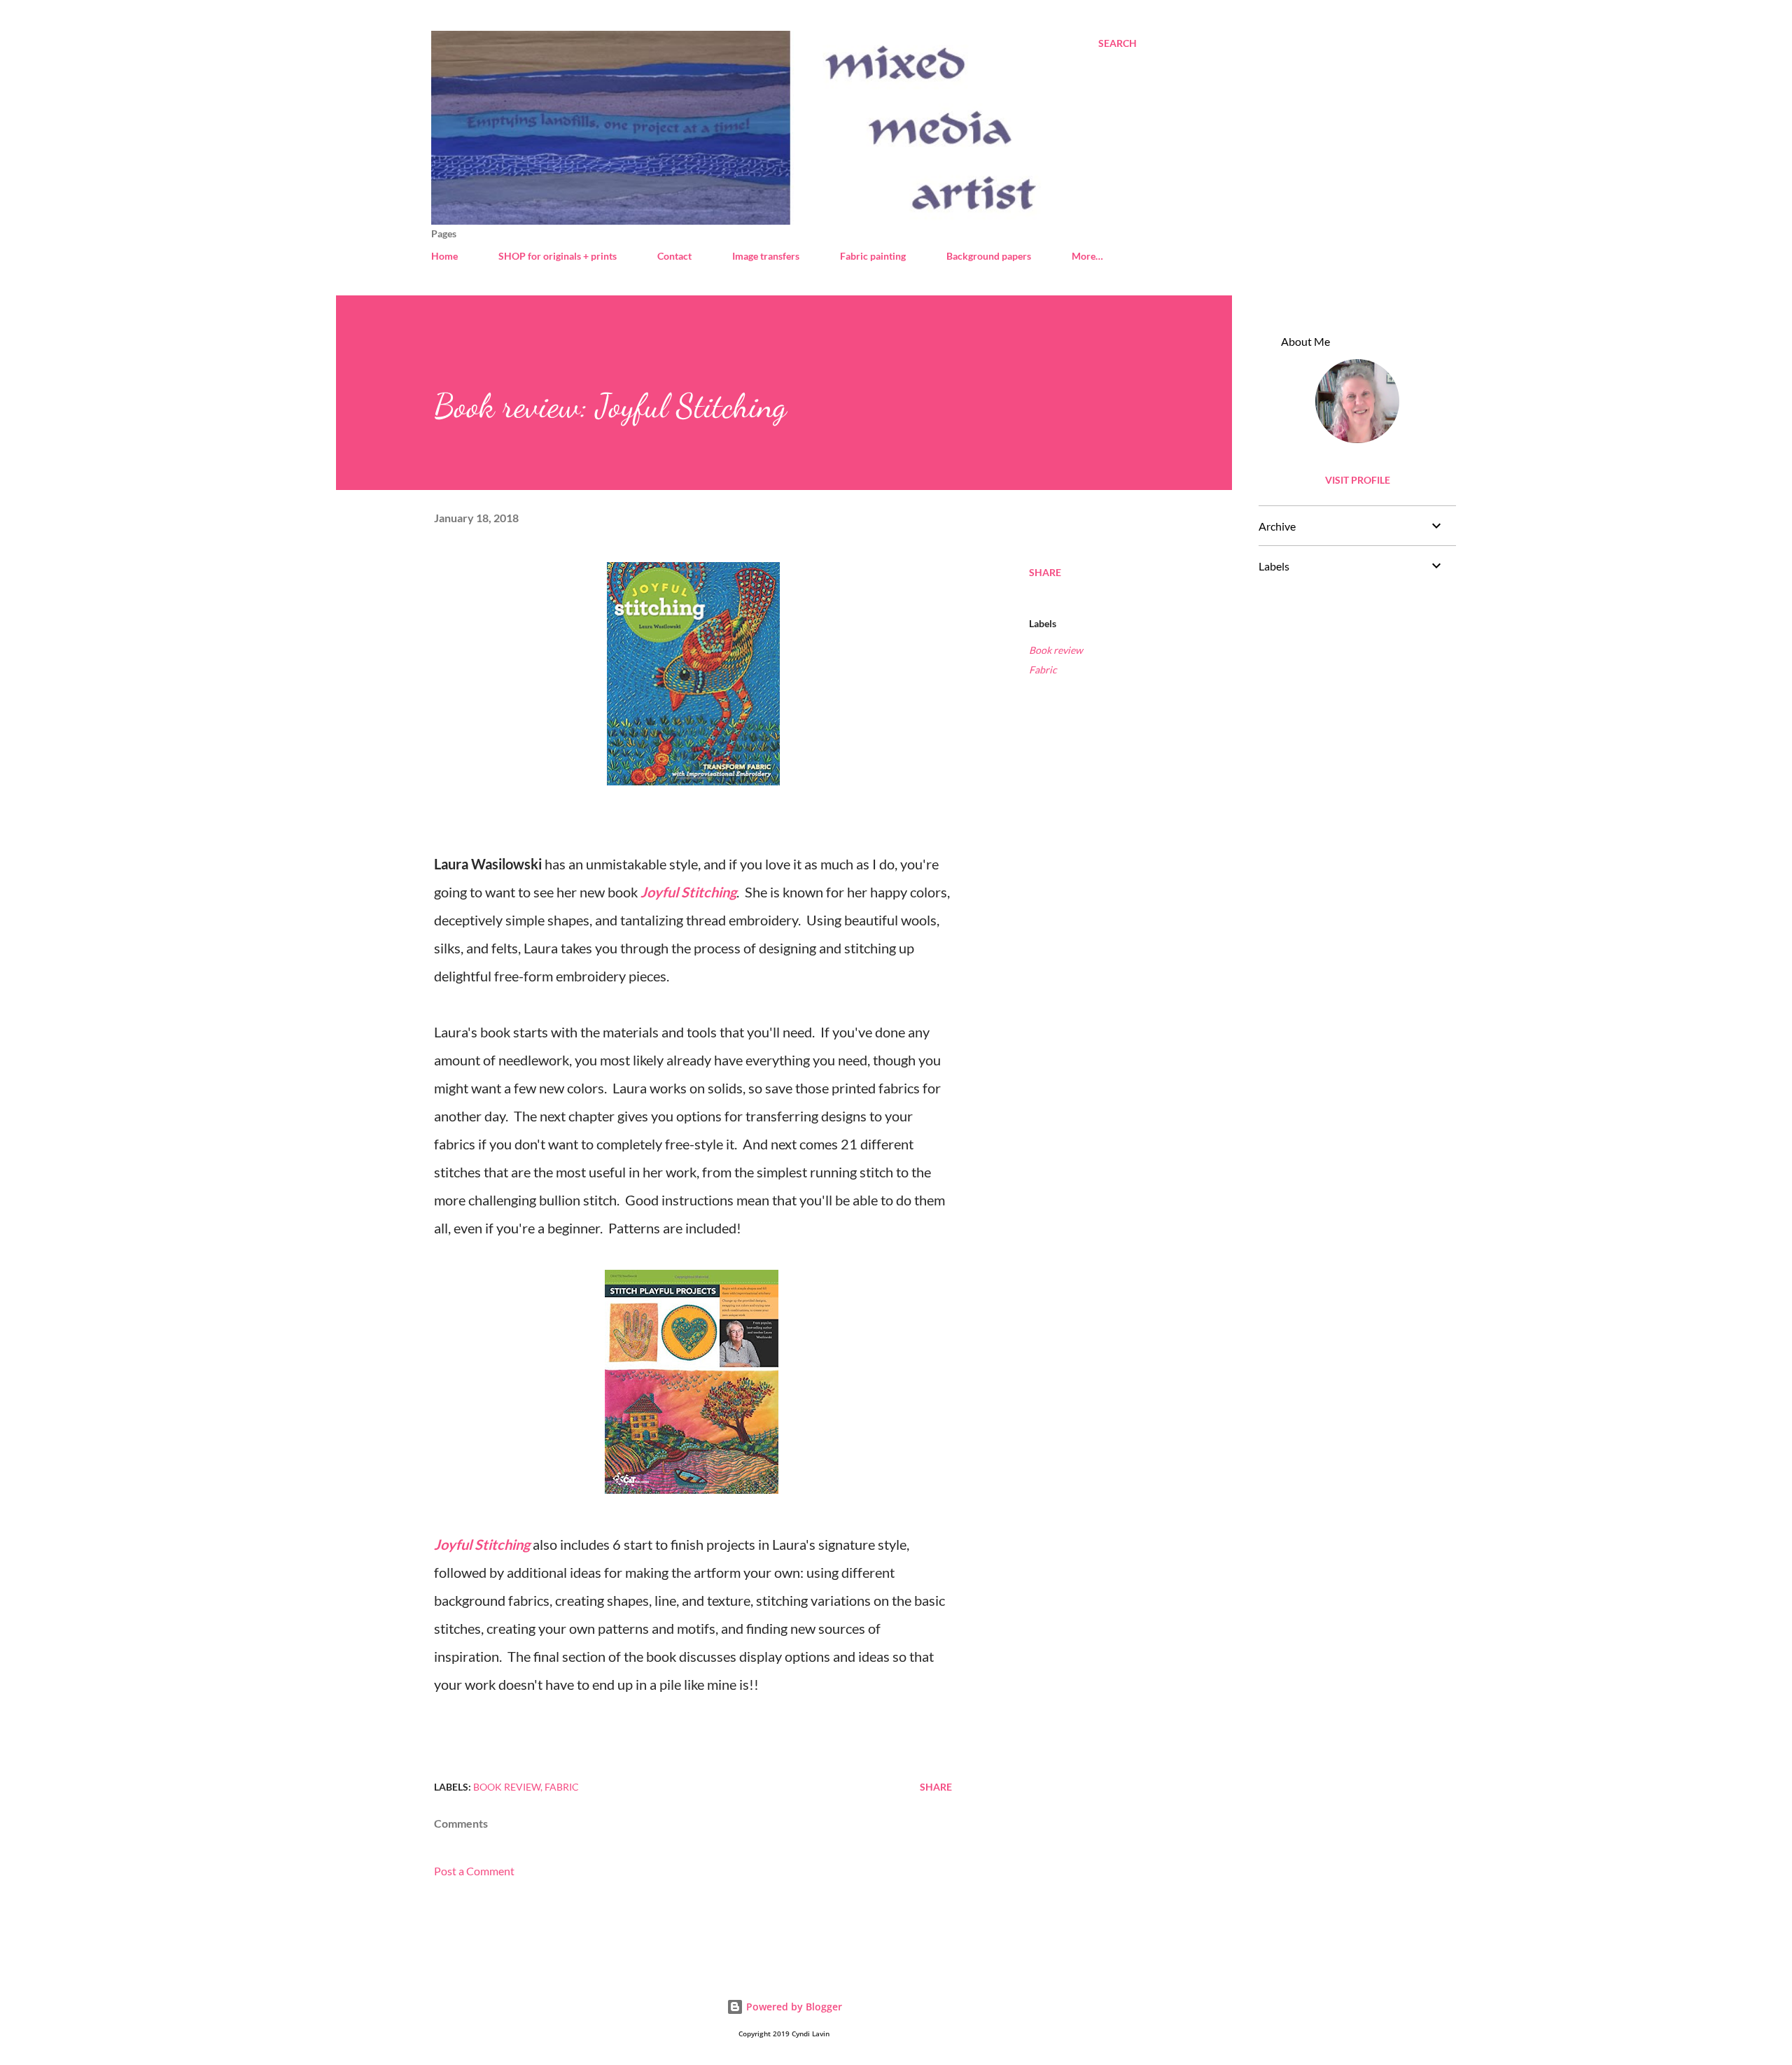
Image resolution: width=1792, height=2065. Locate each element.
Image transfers (766, 256)
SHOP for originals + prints (558, 256)
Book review (1056, 650)
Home (444, 256)
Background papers (989, 256)
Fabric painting (873, 256)
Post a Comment (474, 1871)
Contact (674, 256)
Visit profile (1358, 480)
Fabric (1043, 670)
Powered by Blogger (793, 2007)
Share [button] (1045, 572)
